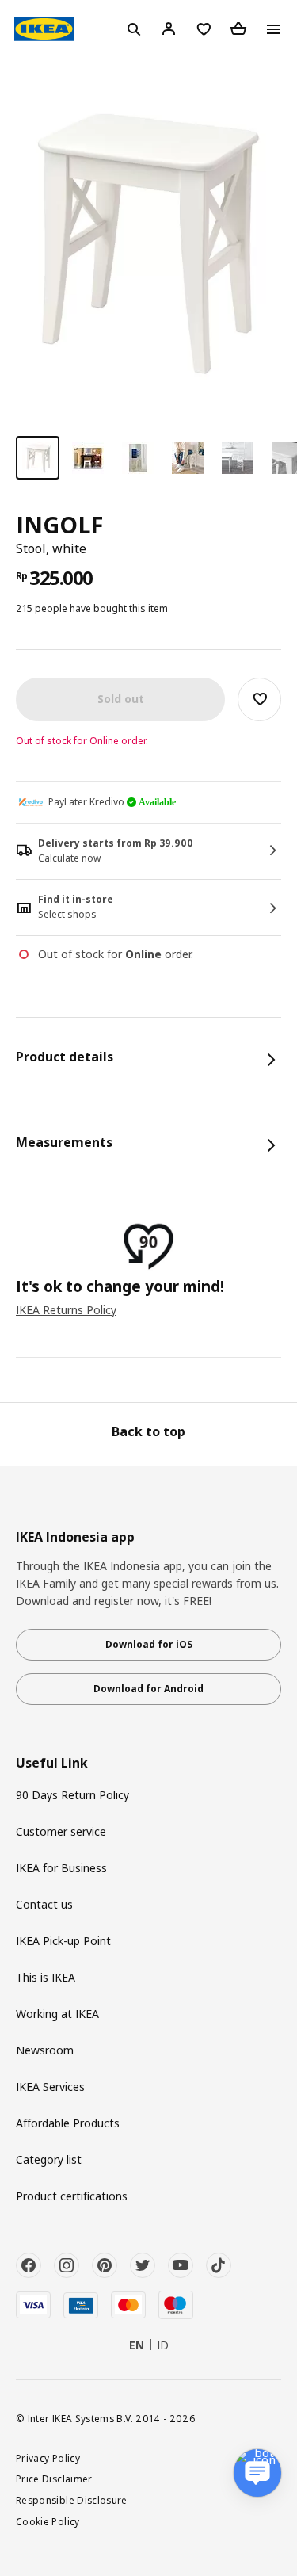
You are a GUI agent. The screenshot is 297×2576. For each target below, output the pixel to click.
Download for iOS (149, 1644)
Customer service (61, 1831)
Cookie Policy (48, 2521)
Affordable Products (68, 2123)
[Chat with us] (257, 2473)
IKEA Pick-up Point (63, 1941)
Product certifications (72, 2196)
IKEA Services (50, 2087)
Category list (49, 2159)
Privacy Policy (48, 2458)
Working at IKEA (57, 2014)
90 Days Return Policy (72, 1795)
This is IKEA (46, 1977)
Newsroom (45, 2050)
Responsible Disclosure (72, 2500)
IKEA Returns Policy (66, 1310)
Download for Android (148, 1689)
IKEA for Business (61, 1868)
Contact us (44, 1904)
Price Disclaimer (54, 2479)
